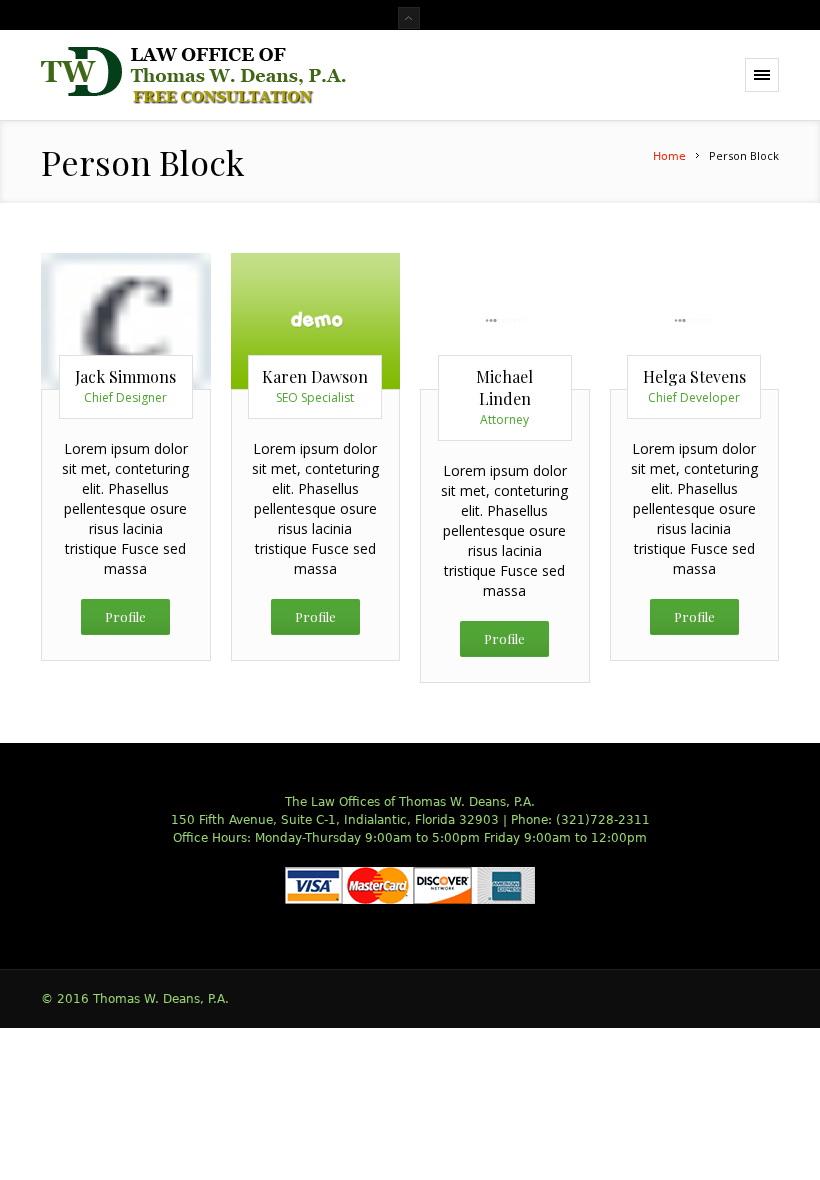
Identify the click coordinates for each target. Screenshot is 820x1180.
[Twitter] (84, 310)
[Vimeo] (126, 346)
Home (669, 156)
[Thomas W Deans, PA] (193, 75)
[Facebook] (158, 310)
